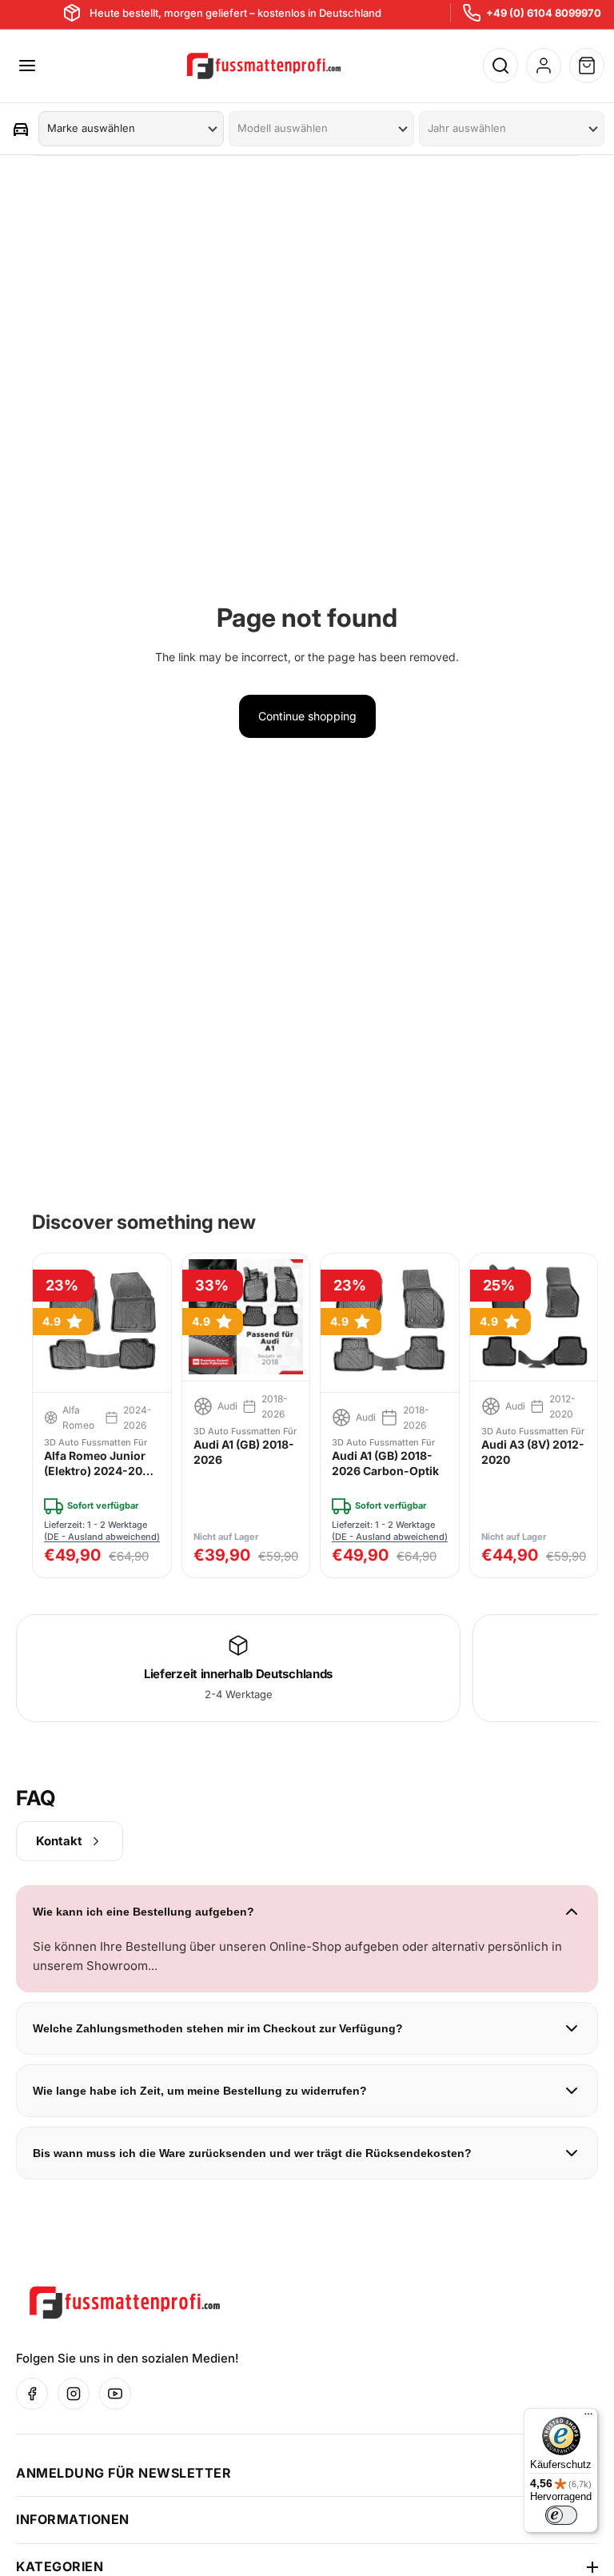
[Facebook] (32, 2394)
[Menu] (27, 66)
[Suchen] (500, 66)
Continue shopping (307, 716)
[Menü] (588, 2418)
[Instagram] (74, 2394)
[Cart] (587, 66)
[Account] (544, 66)
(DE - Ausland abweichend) (102, 1537)
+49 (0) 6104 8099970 (544, 13)
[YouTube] (115, 2394)
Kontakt (59, 1841)
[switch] (561, 2515)
